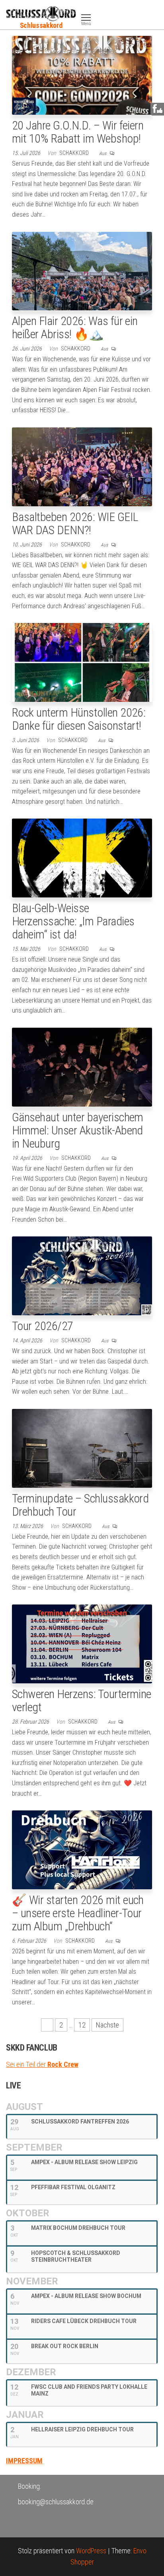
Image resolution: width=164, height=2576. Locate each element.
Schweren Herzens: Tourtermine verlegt (82, 1700)
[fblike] (157, 109)
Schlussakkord (41, 25)
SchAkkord (75, 153)
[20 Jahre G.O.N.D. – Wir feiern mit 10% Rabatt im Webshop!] (82, 75)
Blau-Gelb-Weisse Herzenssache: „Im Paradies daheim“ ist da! (73, 921)
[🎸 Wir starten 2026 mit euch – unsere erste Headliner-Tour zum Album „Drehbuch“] (82, 1849)
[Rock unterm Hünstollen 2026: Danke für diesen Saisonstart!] (82, 662)
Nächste (107, 2025)
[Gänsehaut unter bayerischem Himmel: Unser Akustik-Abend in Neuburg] (82, 1067)
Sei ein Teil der (42, 2064)
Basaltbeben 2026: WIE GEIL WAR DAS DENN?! (75, 523)
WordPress (91, 2551)
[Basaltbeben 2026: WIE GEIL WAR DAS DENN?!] (82, 466)
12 (82, 2025)
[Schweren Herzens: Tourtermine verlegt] (82, 1643)
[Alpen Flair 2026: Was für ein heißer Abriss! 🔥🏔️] (82, 270)
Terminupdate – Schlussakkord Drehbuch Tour (80, 1505)
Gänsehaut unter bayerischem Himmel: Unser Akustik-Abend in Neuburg (78, 1130)
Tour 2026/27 (43, 1326)
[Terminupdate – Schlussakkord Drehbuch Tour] (82, 1448)
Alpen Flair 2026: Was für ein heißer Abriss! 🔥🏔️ (75, 327)
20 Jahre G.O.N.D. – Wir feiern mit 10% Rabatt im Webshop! (78, 132)
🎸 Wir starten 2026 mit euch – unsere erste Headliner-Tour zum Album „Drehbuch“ (78, 1913)
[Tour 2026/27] (82, 1275)
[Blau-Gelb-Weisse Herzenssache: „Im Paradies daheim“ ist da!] (82, 857)
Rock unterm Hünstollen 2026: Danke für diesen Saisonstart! (79, 719)
